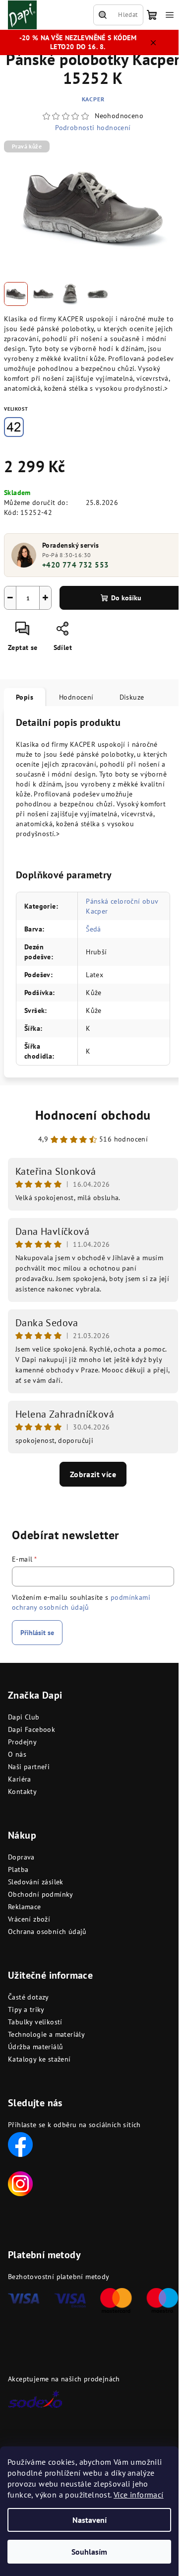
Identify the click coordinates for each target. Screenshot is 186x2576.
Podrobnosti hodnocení (93, 128)
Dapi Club (24, 1717)
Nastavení (90, 2520)
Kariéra (20, 1779)
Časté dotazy (29, 1997)
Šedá (93, 929)
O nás (17, 1754)
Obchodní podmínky (41, 1894)
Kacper (93, 99)
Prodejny (22, 1742)
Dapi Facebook (31, 1729)
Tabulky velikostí (35, 2022)
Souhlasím (89, 2552)
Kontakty (22, 1791)
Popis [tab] (25, 697)
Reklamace (25, 1907)
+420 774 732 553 (75, 565)
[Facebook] (20, 2144)
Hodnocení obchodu (93, 1115)
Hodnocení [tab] (76, 697)
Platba (18, 1869)
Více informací (139, 2495)
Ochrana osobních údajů (47, 1932)
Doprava (21, 1857)
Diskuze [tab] (132, 697)
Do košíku (126, 598)
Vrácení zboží (29, 1919)
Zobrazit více (93, 1474)
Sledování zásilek (36, 1882)
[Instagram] (20, 2183)
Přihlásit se (37, 1633)
